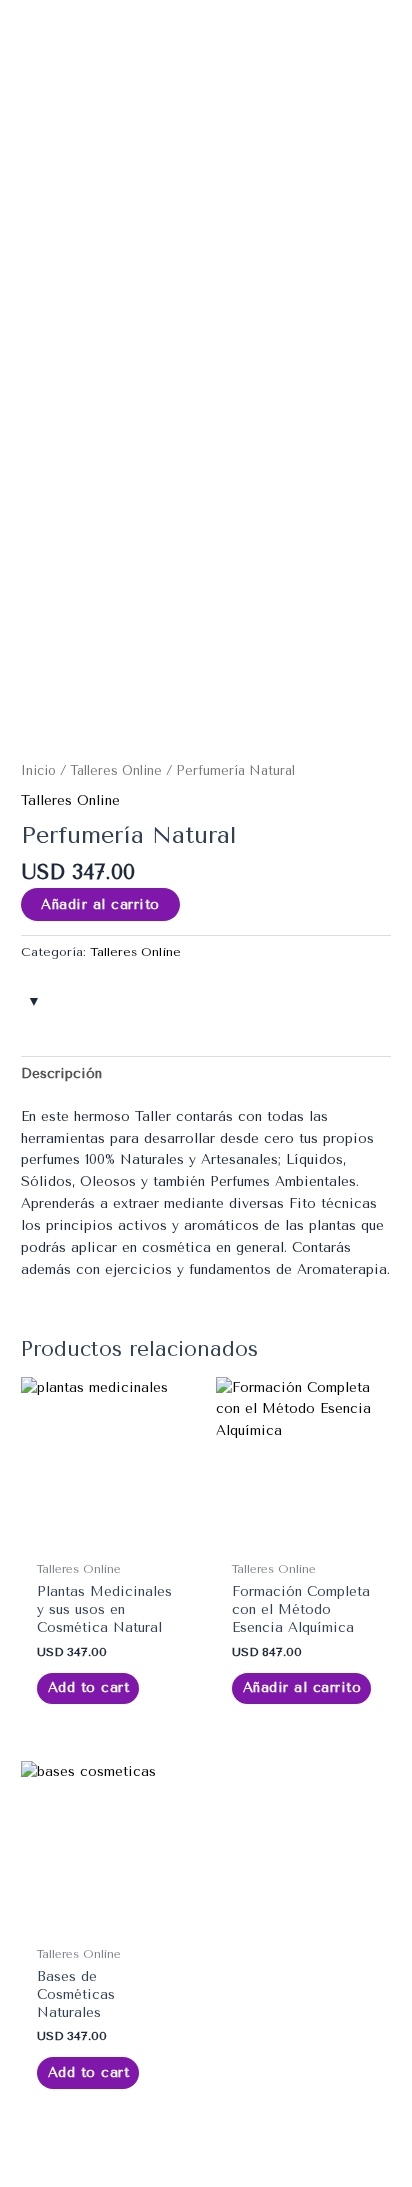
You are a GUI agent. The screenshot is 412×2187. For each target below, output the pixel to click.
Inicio (38, 770)
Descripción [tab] (61, 1073)
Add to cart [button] (89, 1687)
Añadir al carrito (100, 904)
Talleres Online (116, 770)
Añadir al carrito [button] (302, 1687)
